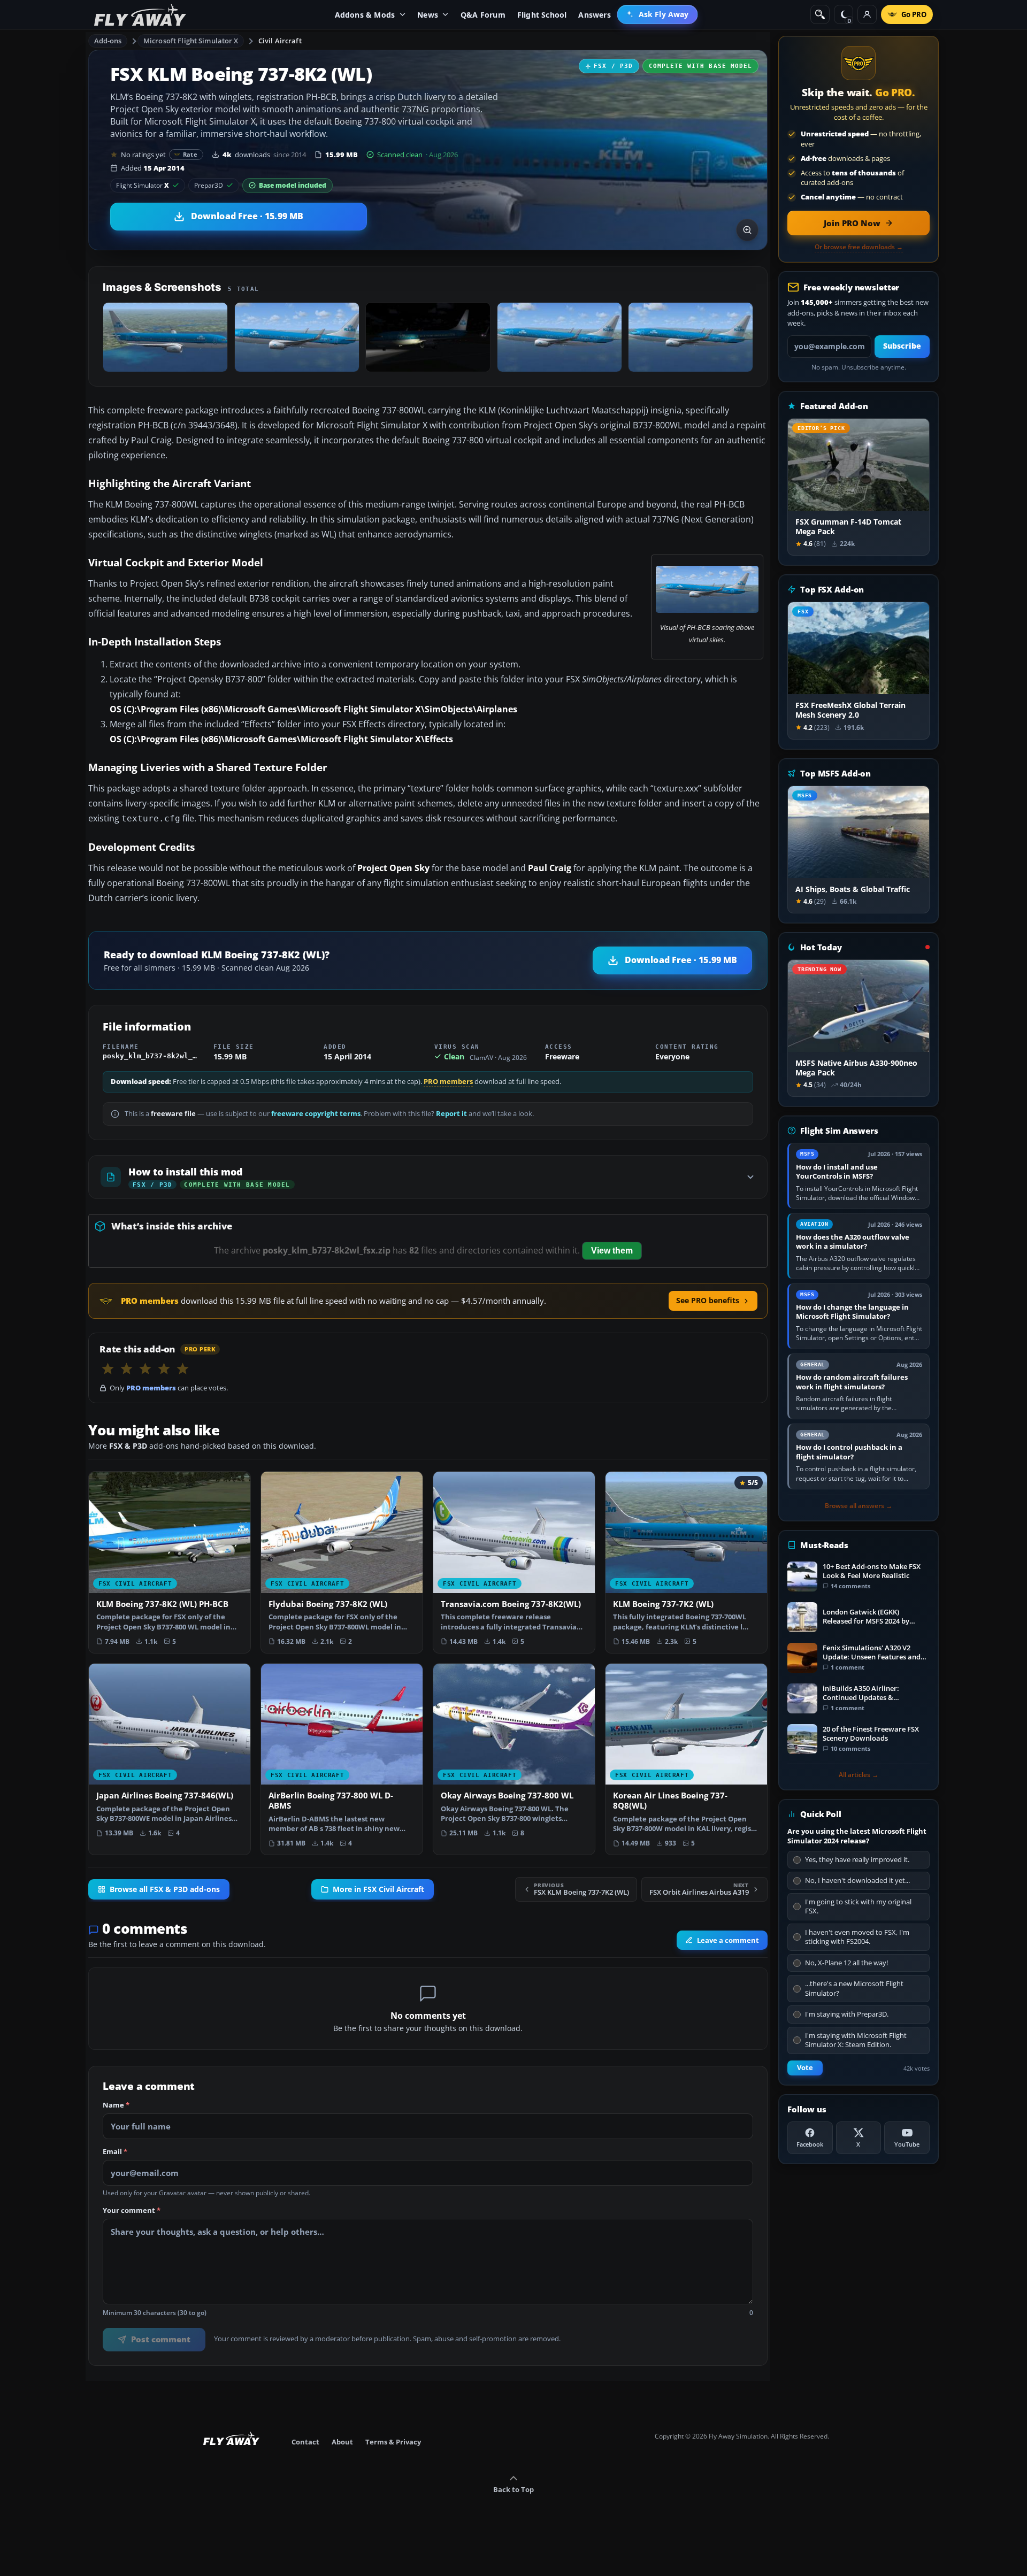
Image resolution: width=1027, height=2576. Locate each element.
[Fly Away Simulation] (140, 15)
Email (115, 2152)
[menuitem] (658, 14)
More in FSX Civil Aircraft (378, 1889)
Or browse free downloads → (859, 247)
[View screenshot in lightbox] (747, 230)
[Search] (820, 14)
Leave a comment (728, 1940)
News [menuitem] (428, 15)
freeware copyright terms (316, 1114)
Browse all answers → (859, 1506)
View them (612, 1251)
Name (116, 2105)
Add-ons (108, 41)
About (342, 2442)
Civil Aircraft (280, 41)
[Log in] (867, 14)
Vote (805, 2068)
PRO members (448, 1082)
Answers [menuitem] (594, 15)
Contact (305, 2442)
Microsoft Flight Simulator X (191, 41)
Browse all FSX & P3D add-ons (165, 1889)
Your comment (132, 2210)
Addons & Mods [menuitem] (365, 15)
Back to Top (513, 2489)
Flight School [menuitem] (542, 15)
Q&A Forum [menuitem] (483, 15)
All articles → (859, 1775)
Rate (190, 154)
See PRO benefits (708, 1300)
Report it (451, 1114)
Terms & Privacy (393, 2442)
